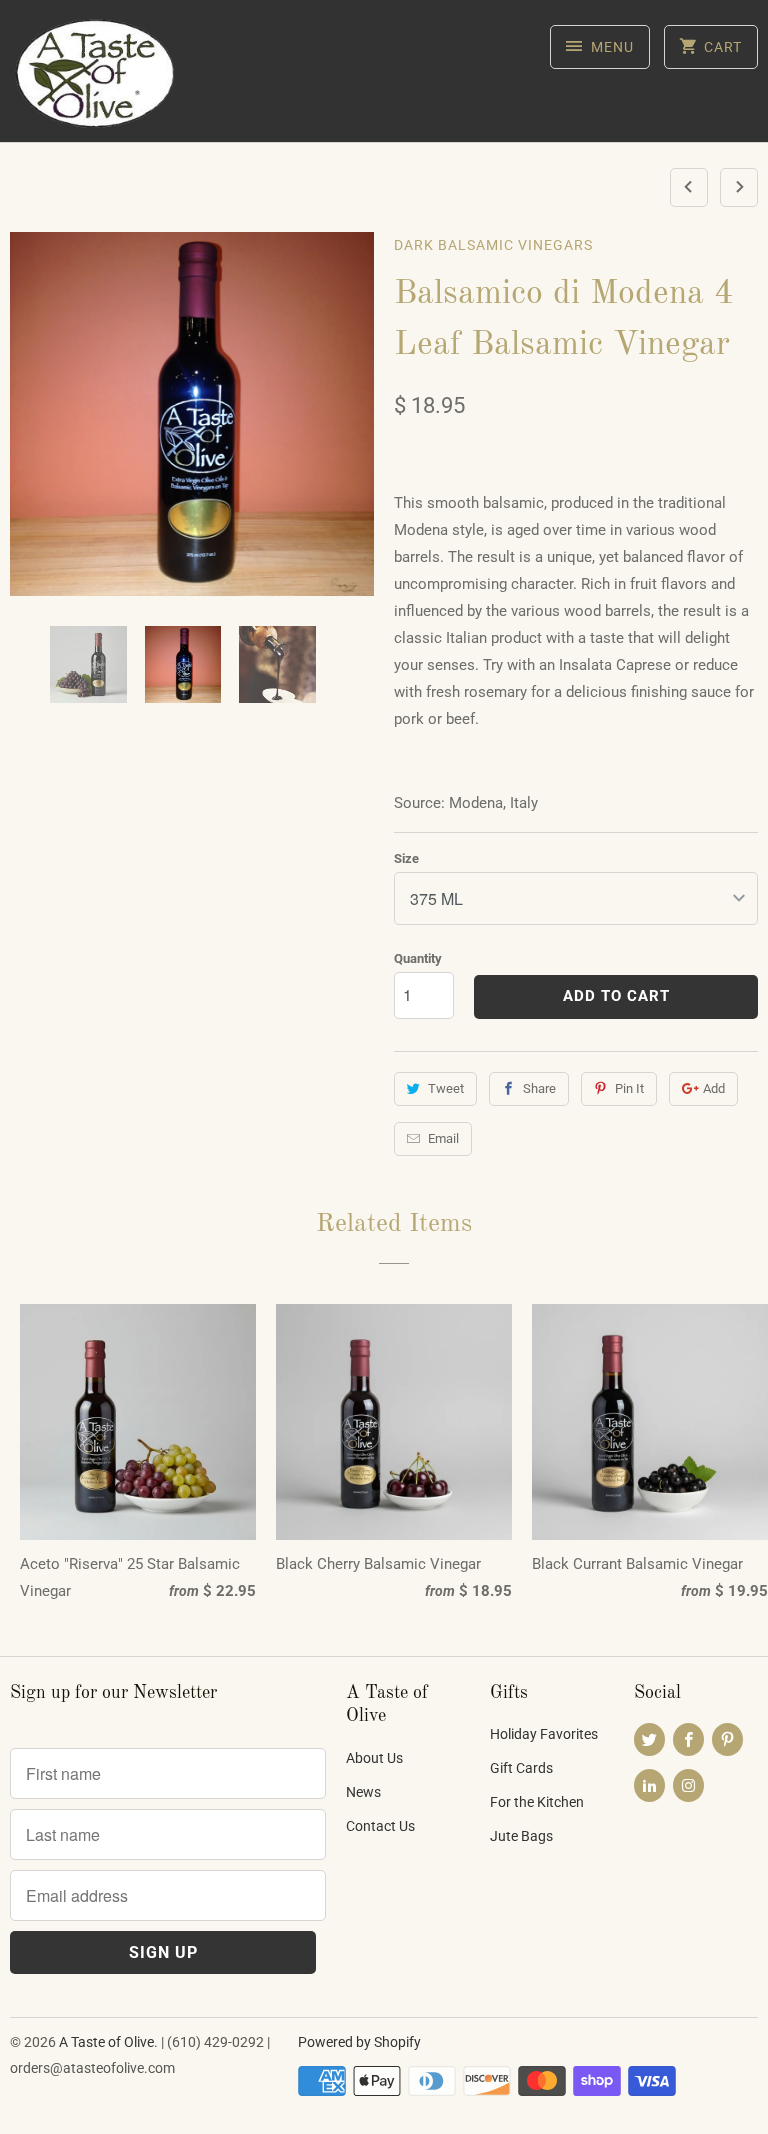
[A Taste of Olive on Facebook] (688, 1739)
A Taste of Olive (106, 2042)
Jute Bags (521, 1836)
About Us (374, 1758)
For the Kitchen (537, 1802)
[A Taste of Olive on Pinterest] (727, 1739)
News (363, 1792)
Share (539, 1088)
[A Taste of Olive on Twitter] (649, 1739)
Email (443, 1138)
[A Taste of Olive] (96, 78)
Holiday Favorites (544, 1734)
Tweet (446, 1088)
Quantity (418, 958)
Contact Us (380, 1826)
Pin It (629, 1088)
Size (406, 858)
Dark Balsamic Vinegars (493, 245)
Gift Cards (521, 1768)
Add (714, 1088)
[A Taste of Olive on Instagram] (688, 1785)
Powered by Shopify (359, 2042)
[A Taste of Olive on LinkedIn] (649, 1785)
